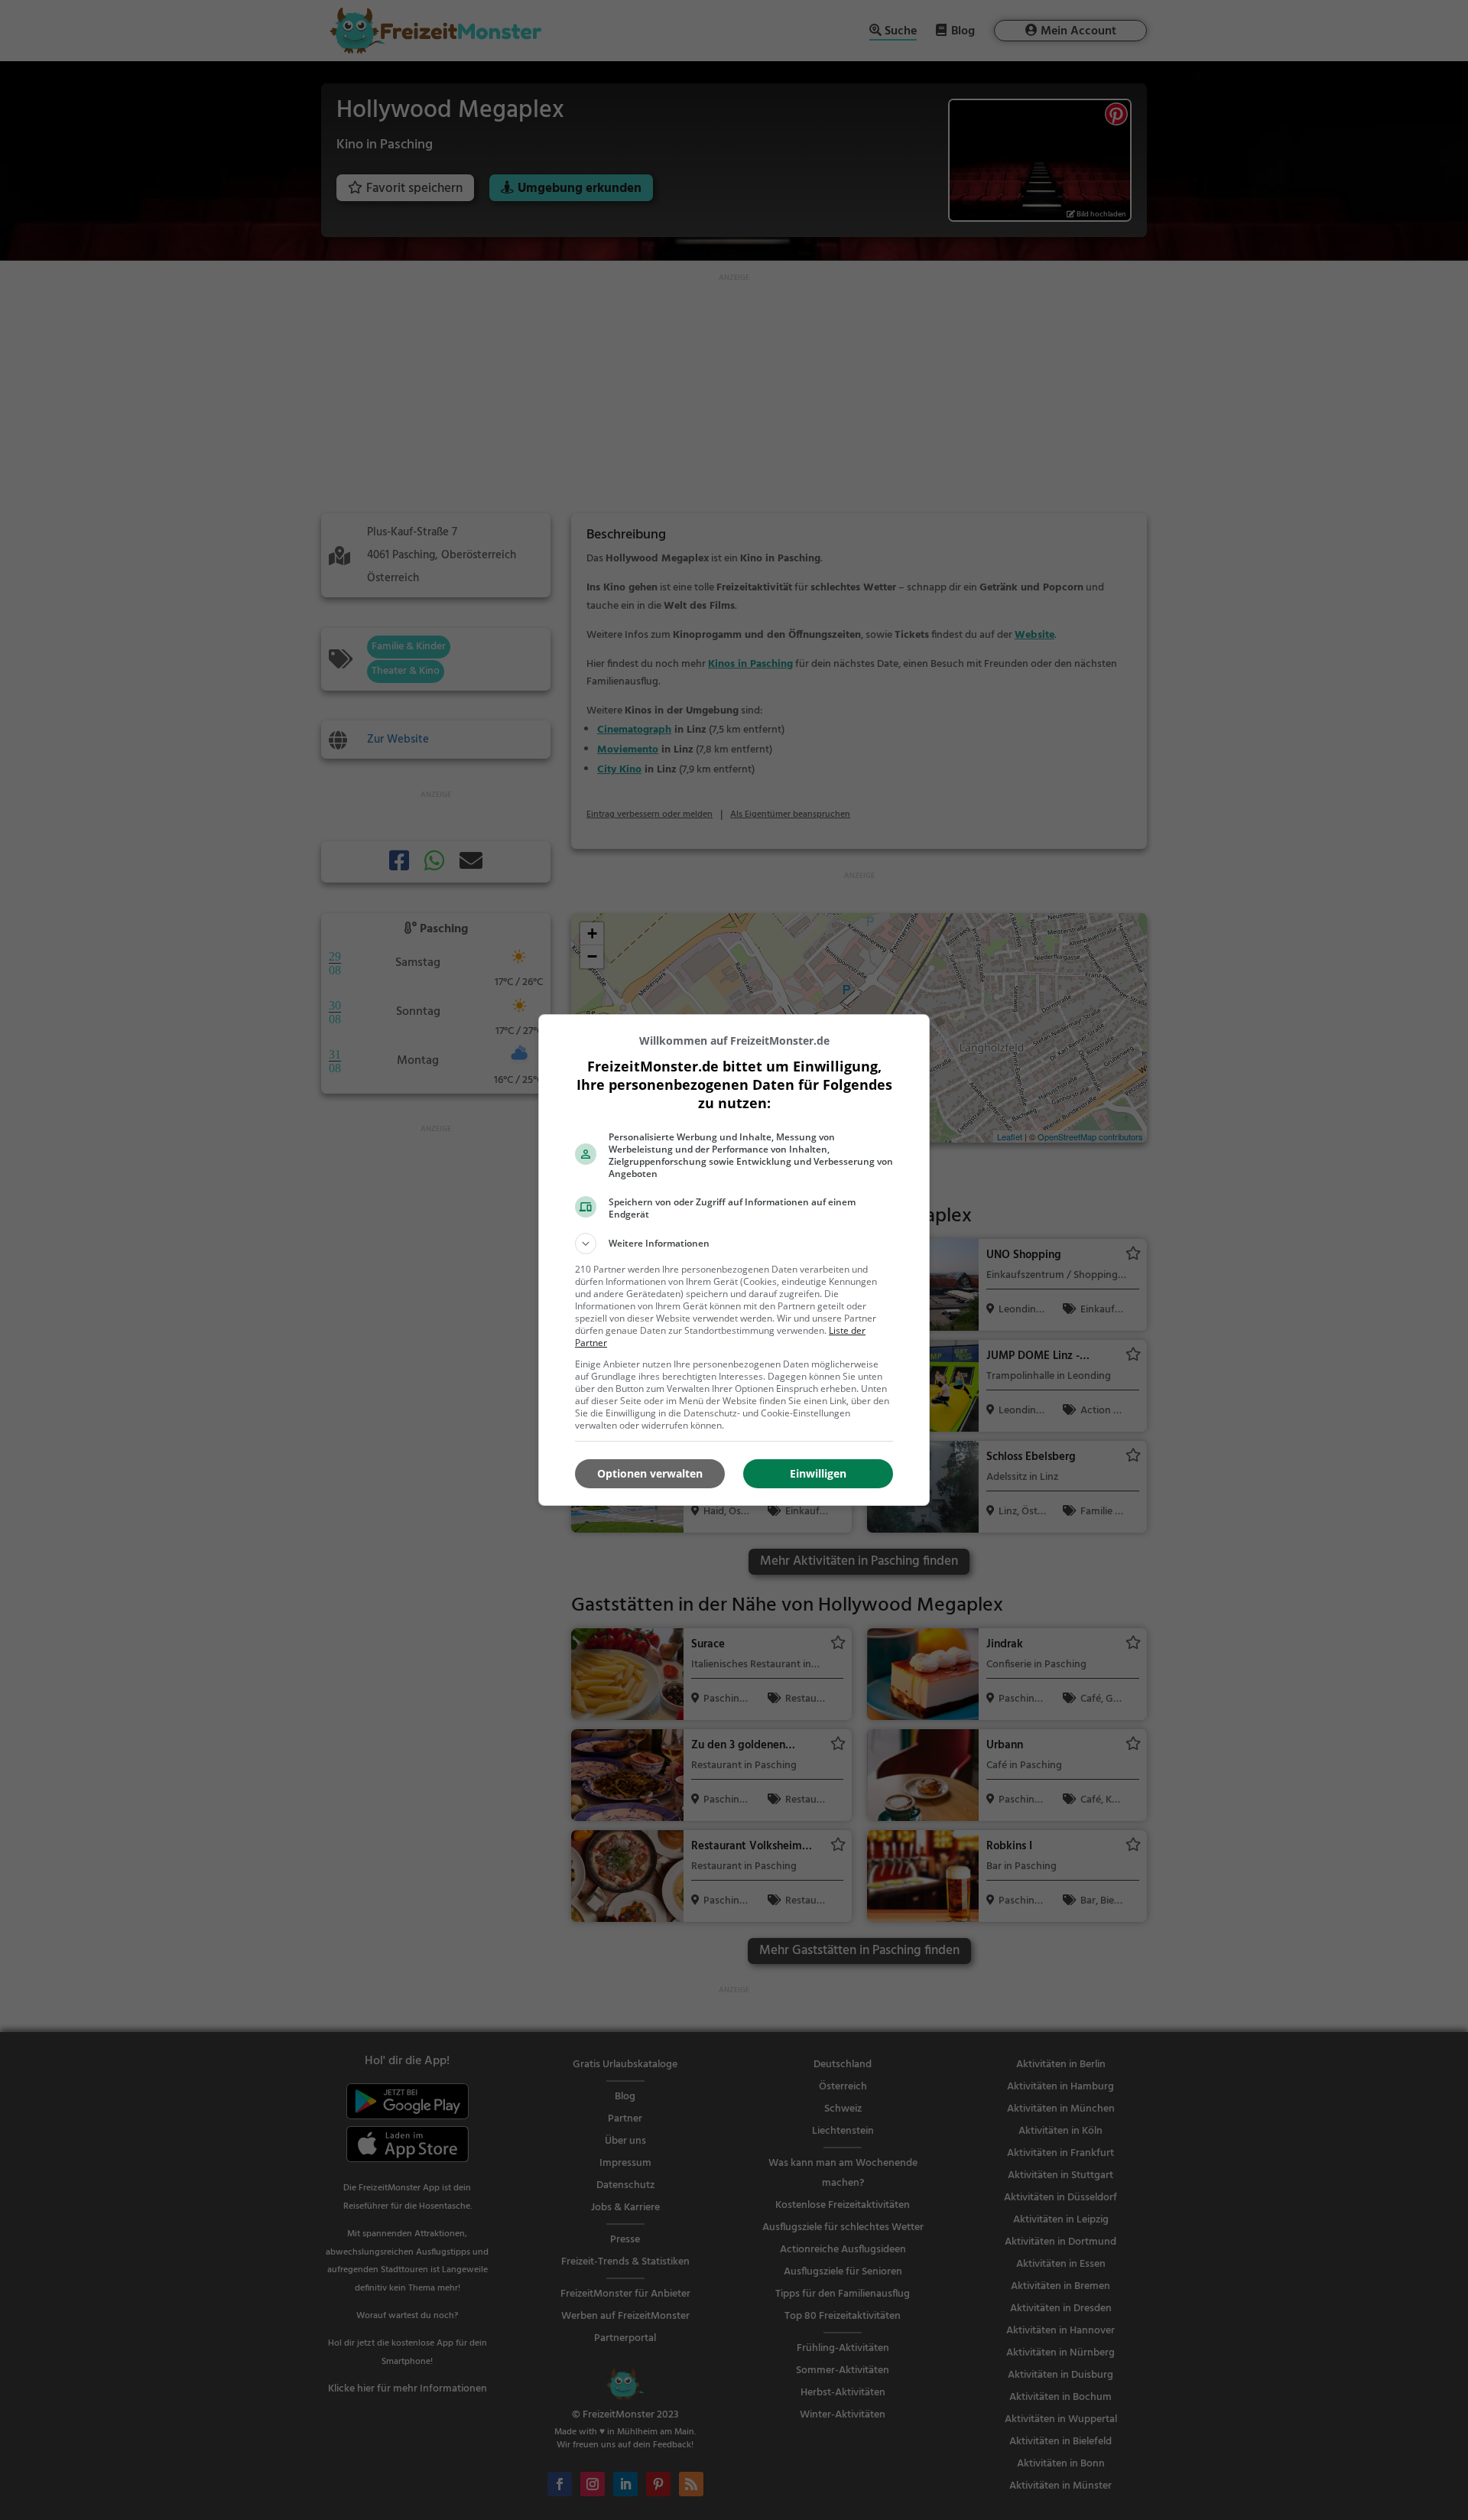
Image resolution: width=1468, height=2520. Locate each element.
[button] (734, 1244)
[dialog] (734, 1260)
